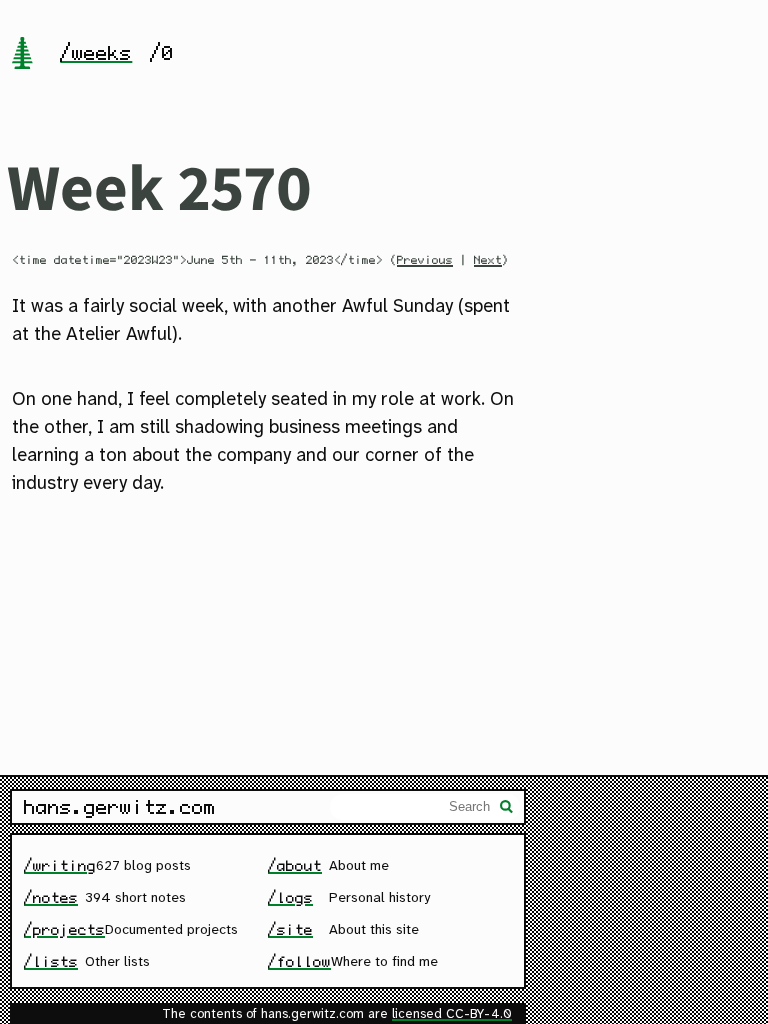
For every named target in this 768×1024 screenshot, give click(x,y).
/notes (51, 897)
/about (295, 865)
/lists (51, 961)
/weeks (96, 53)
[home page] (22, 55)
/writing (60, 865)
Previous (425, 260)
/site (290, 929)
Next (488, 260)
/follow (299, 961)
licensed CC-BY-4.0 (452, 1014)
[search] (507, 809)
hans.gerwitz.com (120, 807)
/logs (290, 897)
